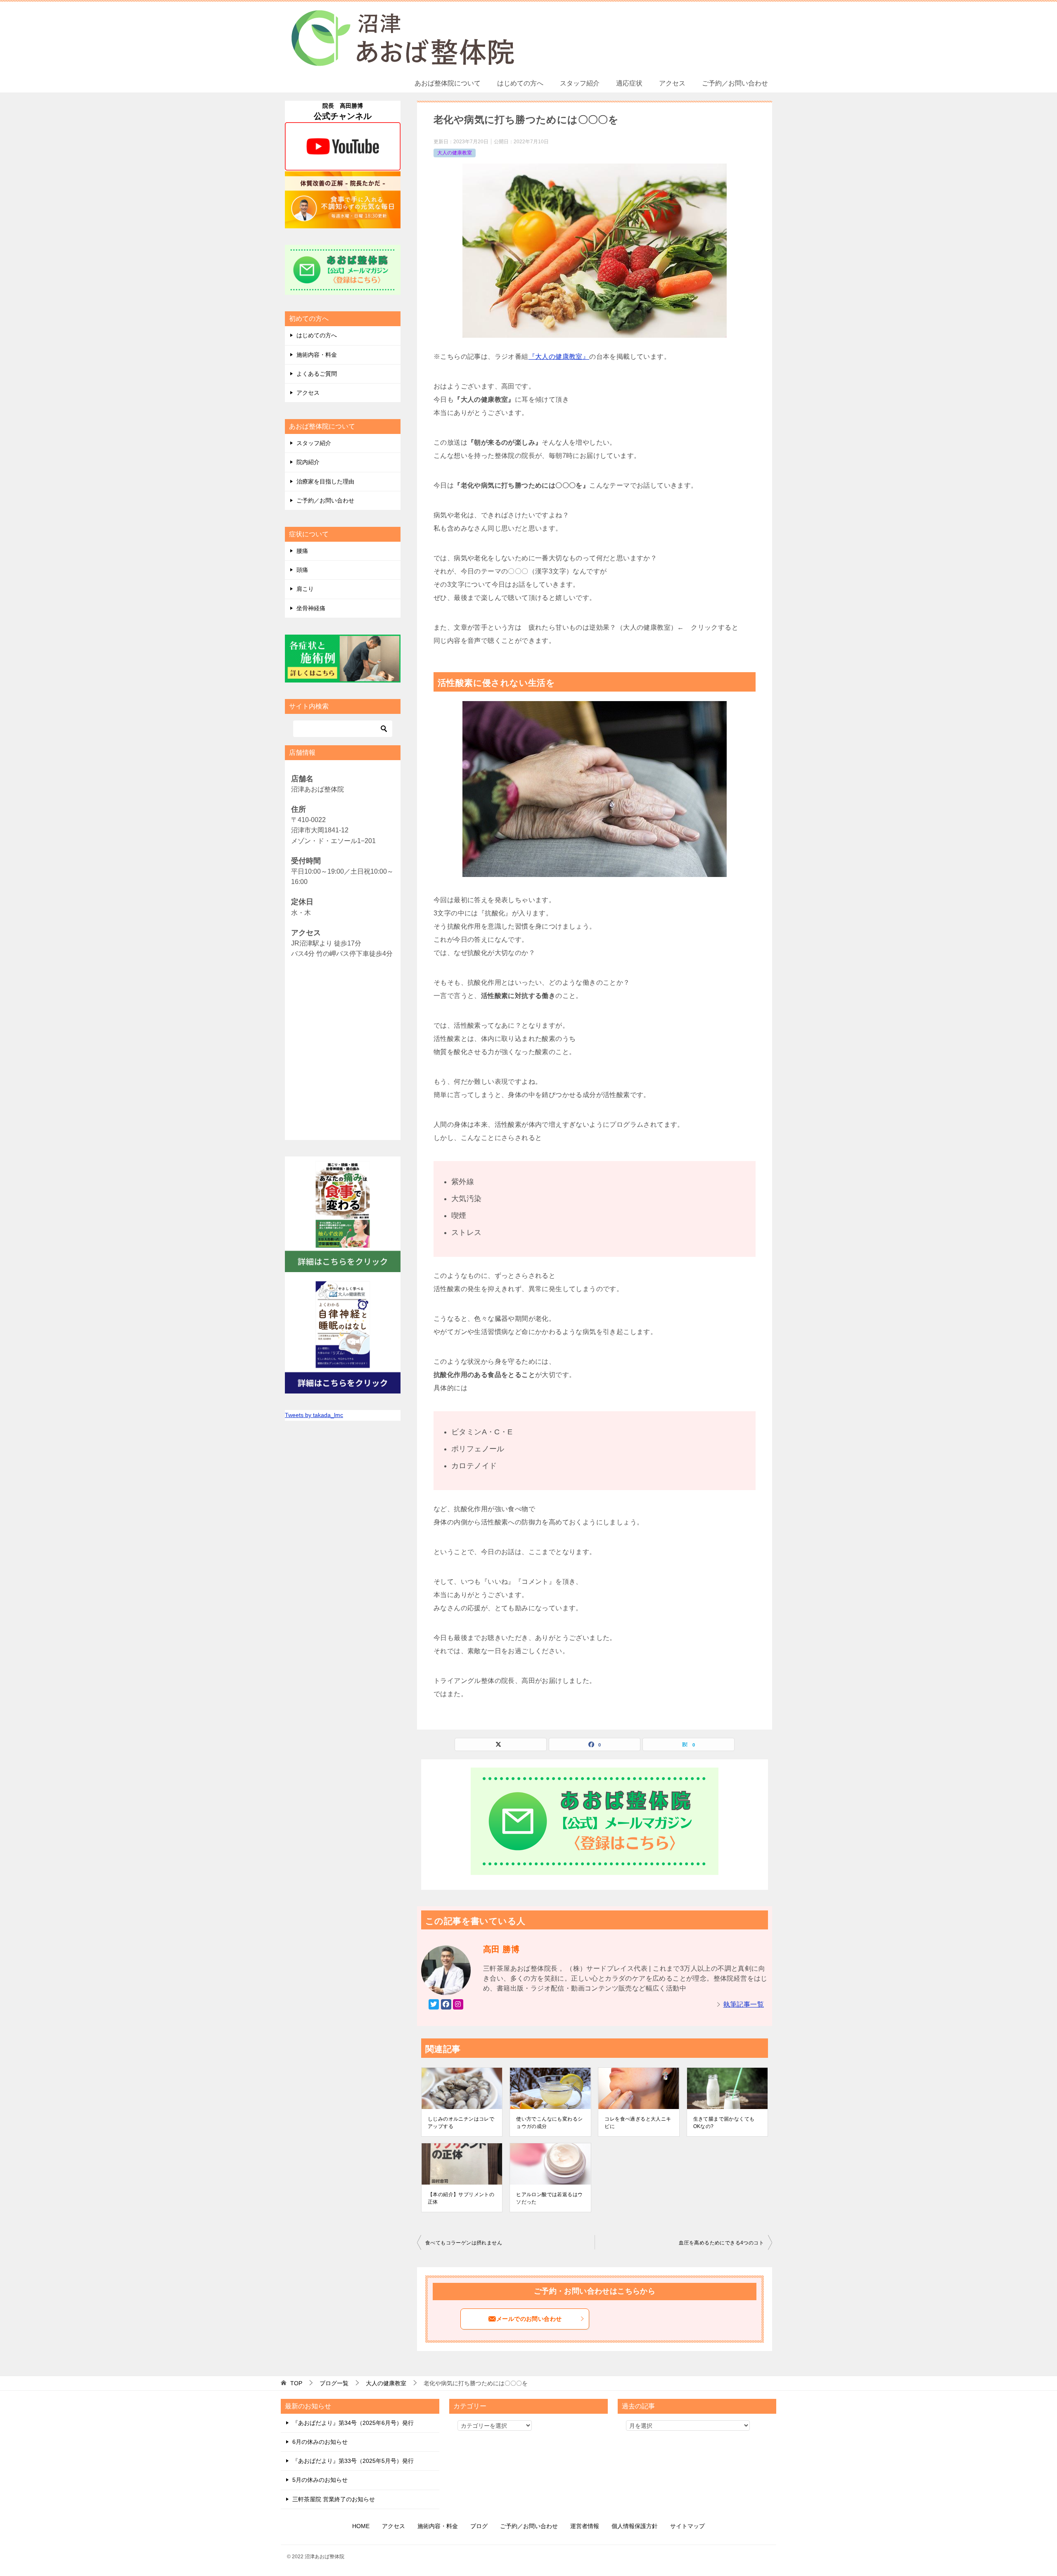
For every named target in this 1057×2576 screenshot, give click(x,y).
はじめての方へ (520, 83)
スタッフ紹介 (580, 83)
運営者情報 (585, 2526)
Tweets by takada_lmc (314, 1415)
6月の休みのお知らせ (320, 2442)
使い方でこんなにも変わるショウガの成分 (549, 2123)
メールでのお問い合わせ (529, 2319)
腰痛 (302, 551)
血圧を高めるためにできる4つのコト (721, 2243)
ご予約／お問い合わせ (735, 83)
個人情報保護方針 (635, 2526)
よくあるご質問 (317, 374)
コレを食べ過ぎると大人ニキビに (638, 2123)
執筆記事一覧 (744, 2004)
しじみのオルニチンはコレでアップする (461, 2123)
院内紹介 (308, 462)
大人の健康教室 (455, 153)
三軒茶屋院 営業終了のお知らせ (334, 2499)
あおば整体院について (448, 83)
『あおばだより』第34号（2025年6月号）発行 (353, 2423)
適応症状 (629, 83)
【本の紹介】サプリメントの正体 (461, 2198)
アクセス (672, 83)
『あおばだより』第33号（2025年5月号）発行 (353, 2461)
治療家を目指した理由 (325, 481)
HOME (361, 2526)
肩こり (305, 589)
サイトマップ (687, 2526)
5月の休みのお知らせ (320, 2480)
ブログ (479, 2526)
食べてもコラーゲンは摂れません (464, 2243)
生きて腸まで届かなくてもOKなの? (724, 2123)
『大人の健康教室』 (559, 357)
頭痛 (302, 570)
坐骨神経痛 (311, 608)
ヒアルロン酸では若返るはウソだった (549, 2198)
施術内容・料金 (317, 355)
